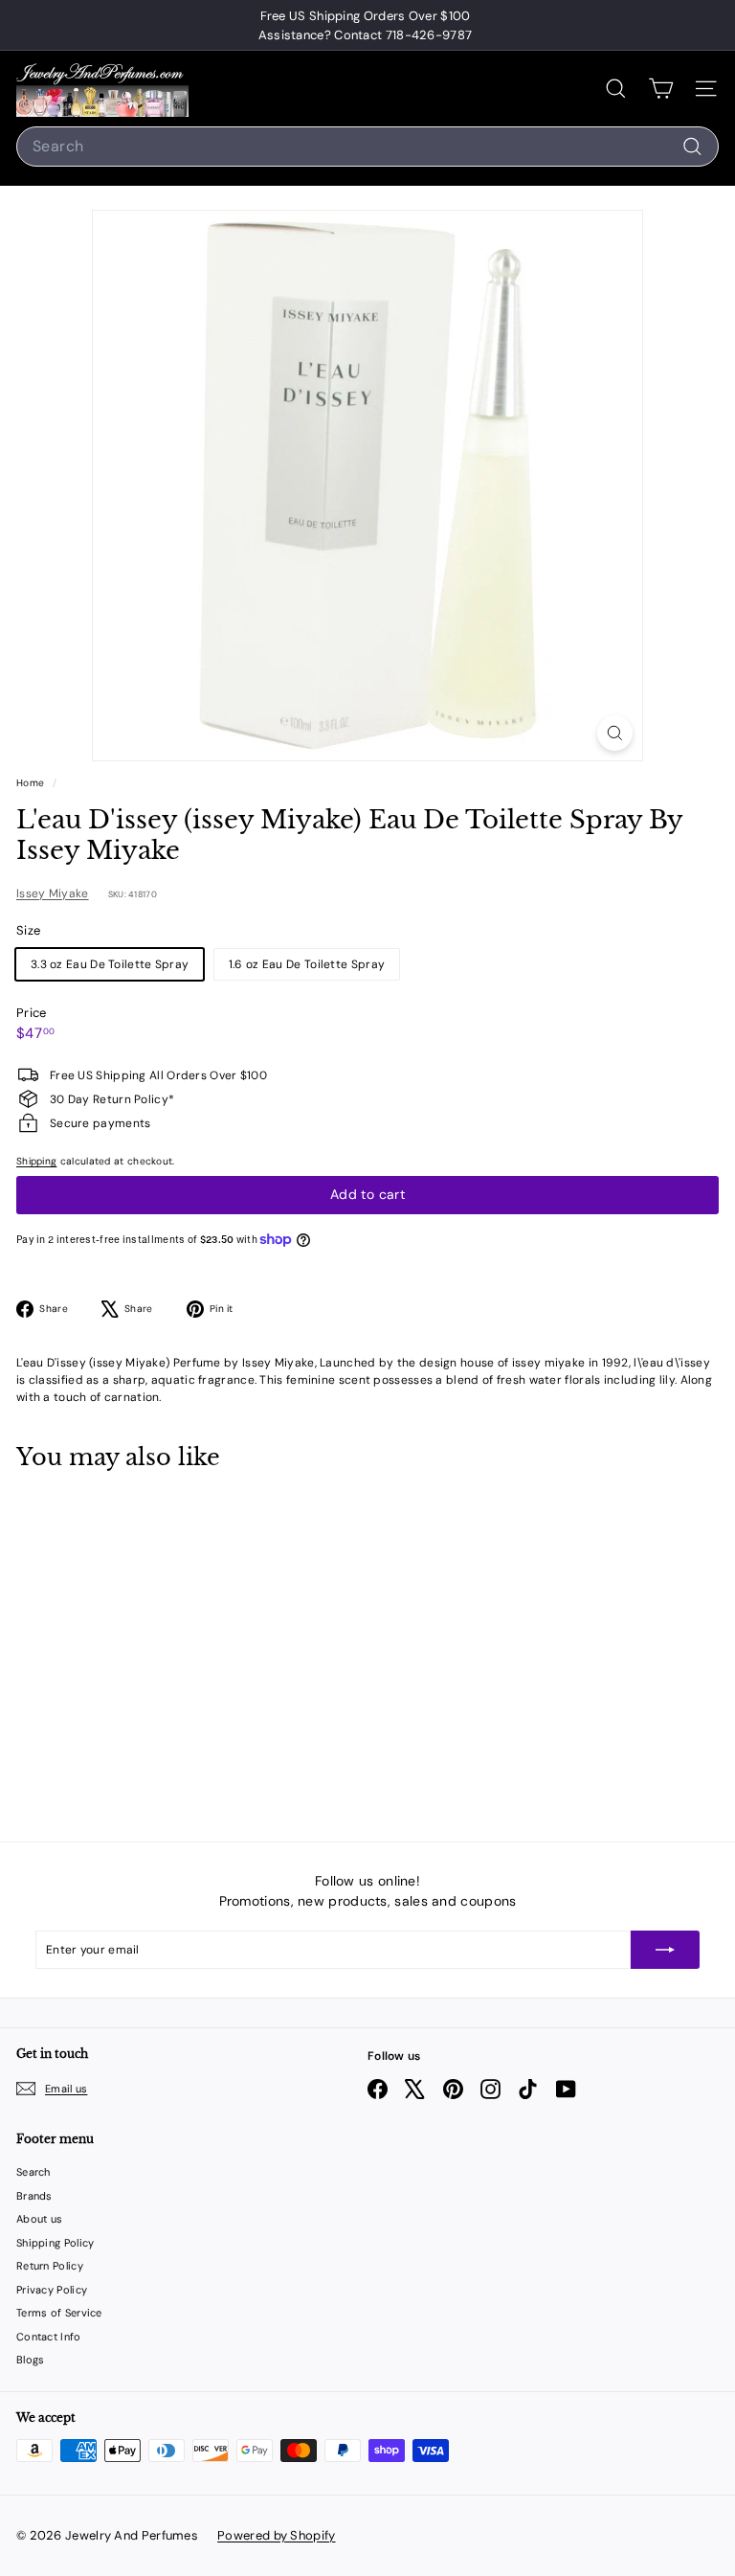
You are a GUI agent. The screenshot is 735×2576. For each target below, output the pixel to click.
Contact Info (49, 2337)
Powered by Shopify (276, 2535)
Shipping (36, 1161)
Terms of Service (59, 2313)
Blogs (31, 2360)
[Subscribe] (665, 1950)
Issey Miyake (53, 893)
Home (32, 783)
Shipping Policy (56, 2243)
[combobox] (367, 147)
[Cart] (661, 89)
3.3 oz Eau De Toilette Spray (110, 964)
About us (39, 2219)
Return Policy (50, 2266)
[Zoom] (615, 733)
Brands (34, 2196)
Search (33, 2172)
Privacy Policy (52, 2290)
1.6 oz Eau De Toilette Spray (307, 964)
